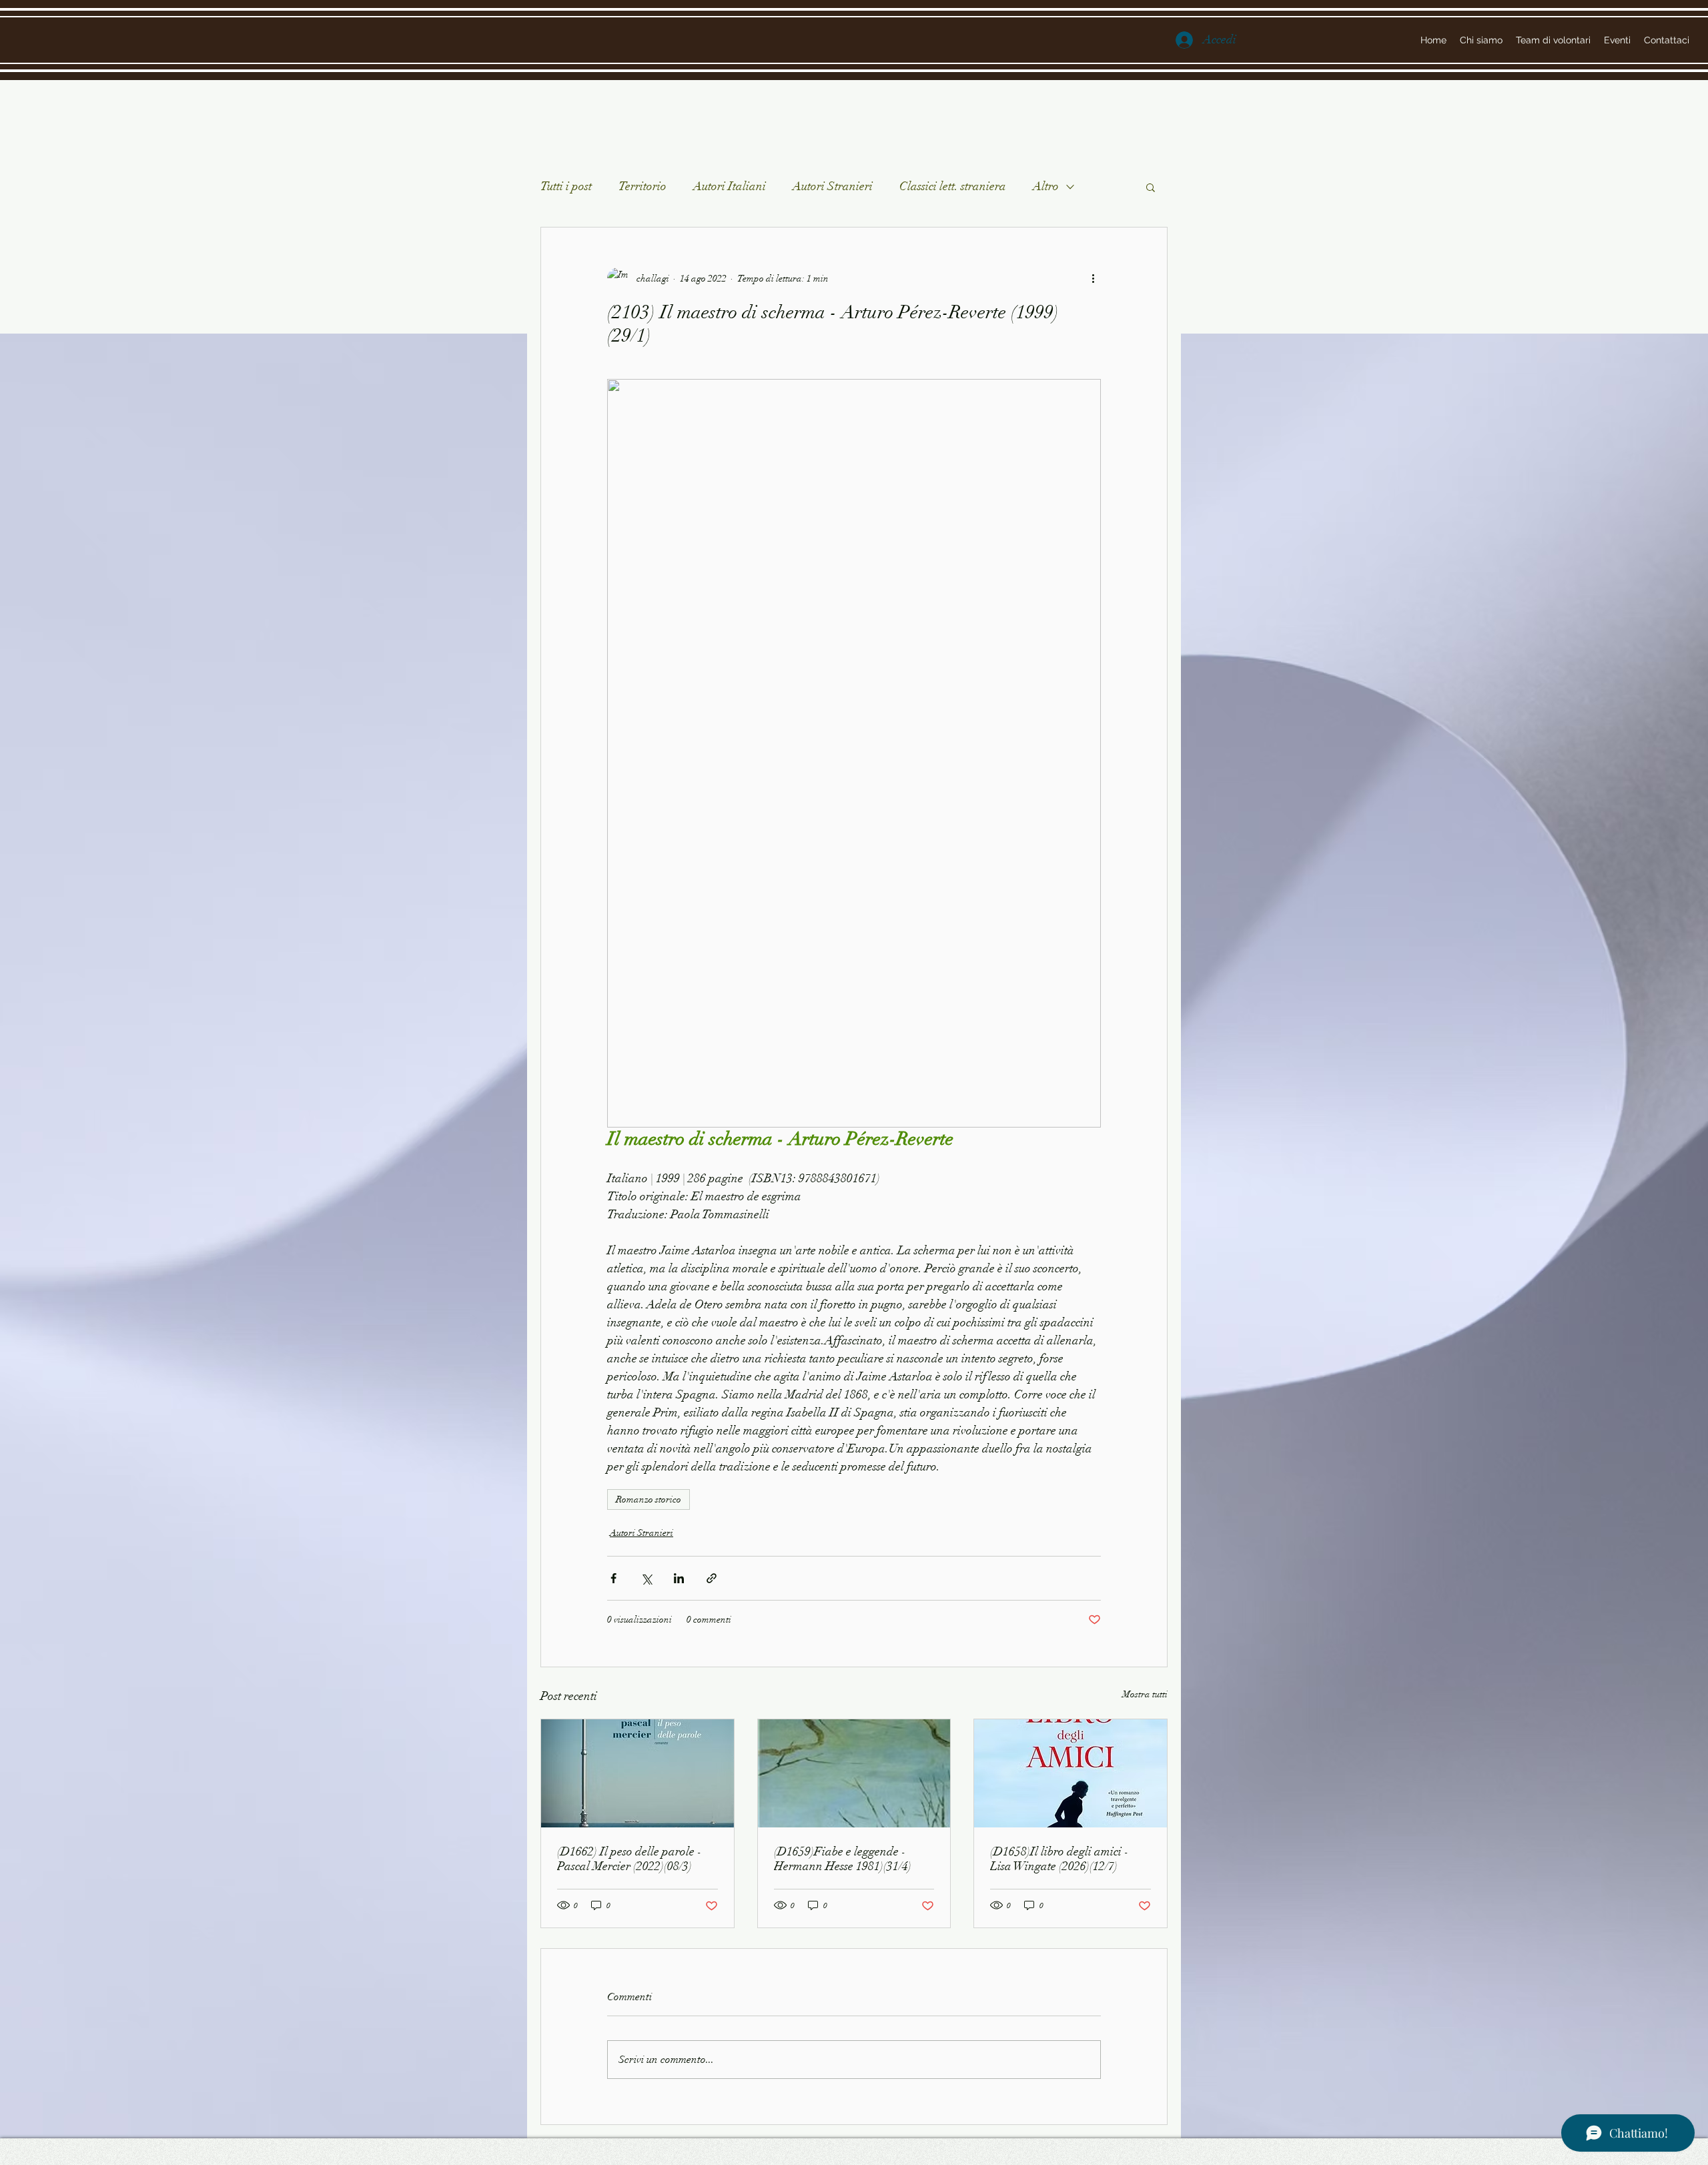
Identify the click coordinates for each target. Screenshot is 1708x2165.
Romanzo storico (649, 1499)
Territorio (643, 186)
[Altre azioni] (1093, 278)
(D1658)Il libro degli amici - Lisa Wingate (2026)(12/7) (1059, 1859)
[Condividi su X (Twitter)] (646, 1578)
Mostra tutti (1145, 1694)
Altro (1046, 186)
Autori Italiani (730, 186)
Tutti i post (566, 186)
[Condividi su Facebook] (613, 1578)
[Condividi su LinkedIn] (679, 1578)
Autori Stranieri (833, 186)
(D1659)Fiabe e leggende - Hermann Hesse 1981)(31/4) (843, 1859)
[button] (1151, 187)
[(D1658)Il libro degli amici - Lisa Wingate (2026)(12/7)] (1071, 1773)
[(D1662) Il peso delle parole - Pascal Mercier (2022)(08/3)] (637, 1773)
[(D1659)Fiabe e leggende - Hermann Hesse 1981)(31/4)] (854, 1773)
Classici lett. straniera (953, 186)
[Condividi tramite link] (712, 1578)
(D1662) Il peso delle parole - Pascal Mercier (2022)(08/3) (629, 1859)
